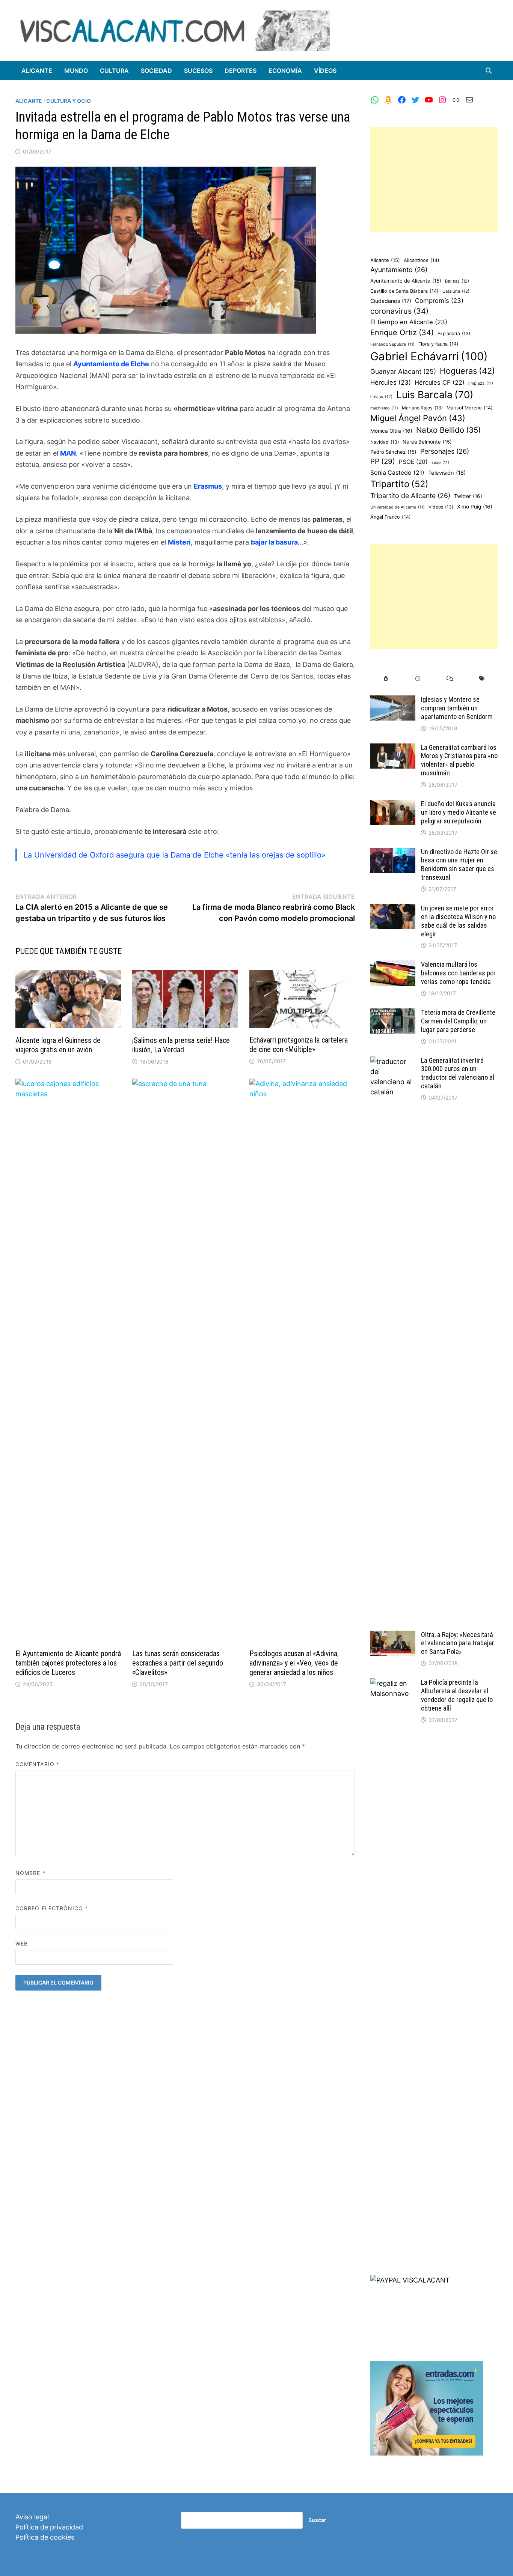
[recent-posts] (418, 679)
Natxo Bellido (448, 430)
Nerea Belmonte (427, 442)
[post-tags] (482, 679)
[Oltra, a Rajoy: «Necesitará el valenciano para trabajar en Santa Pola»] (393, 1636)
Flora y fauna (438, 344)
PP (383, 461)
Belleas (457, 281)
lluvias (381, 397)
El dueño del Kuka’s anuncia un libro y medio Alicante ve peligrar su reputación (459, 812)
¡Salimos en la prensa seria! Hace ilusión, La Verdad (181, 1045)
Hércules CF (440, 382)
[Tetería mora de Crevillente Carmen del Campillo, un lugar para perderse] (393, 1013)
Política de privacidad (49, 2527)
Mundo (76, 71)
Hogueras (467, 371)
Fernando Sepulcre (392, 344)
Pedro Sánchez (393, 452)
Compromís (439, 301)
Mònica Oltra (391, 431)
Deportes (241, 71)
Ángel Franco (391, 517)
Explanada (454, 333)
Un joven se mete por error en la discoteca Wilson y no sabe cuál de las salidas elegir (458, 921)
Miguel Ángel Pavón (418, 418)
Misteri (179, 542)
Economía (285, 71)
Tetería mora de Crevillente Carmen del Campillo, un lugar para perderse (458, 1021)
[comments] (450, 679)
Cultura (114, 71)
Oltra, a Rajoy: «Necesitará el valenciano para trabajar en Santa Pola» (458, 1643)
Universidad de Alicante (398, 507)
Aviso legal (32, 2517)
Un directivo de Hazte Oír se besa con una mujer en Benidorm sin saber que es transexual (459, 865)
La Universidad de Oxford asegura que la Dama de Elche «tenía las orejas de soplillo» (175, 855)
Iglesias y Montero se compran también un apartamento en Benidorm (457, 708)
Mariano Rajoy (422, 408)
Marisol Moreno (470, 408)
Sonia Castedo (397, 473)
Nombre (30, 1873)
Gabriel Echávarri (429, 356)
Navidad (385, 442)
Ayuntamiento (399, 270)
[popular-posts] (386, 679)
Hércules (391, 382)
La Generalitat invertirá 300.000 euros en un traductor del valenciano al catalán (458, 1073)
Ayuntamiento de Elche (111, 364)
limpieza (481, 383)
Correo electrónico (52, 1908)
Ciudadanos (391, 301)
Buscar (317, 2520)
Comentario (37, 1764)
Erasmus (208, 486)
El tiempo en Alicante (409, 322)
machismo (384, 408)
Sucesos (198, 71)
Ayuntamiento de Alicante (406, 281)
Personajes (445, 451)
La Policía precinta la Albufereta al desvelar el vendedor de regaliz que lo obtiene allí (457, 1695)
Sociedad (156, 71)
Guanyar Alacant (403, 371)
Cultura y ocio (69, 101)
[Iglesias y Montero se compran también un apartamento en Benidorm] (393, 700)
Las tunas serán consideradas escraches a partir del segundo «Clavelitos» (178, 1663)
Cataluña (456, 291)
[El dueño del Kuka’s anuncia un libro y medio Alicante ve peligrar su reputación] (393, 805)
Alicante (37, 71)
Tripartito (399, 484)
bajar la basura (274, 542)
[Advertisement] (434, 179)
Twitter (468, 496)
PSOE (413, 462)
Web (22, 1943)
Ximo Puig (475, 507)
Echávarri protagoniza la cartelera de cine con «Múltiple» (299, 1045)
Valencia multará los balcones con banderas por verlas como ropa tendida (458, 973)
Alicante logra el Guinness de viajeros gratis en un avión (58, 1045)
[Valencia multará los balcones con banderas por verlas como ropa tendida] (393, 965)
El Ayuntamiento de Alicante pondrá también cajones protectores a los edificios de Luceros (68, 1663)
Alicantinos (422, 260)
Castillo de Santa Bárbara (404, 291)
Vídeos (325, 71)
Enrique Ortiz (402, 333)
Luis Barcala (435, 395)
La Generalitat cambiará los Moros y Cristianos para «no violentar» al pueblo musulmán (459, 760)
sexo (440, 463)
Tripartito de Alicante (410, 496)
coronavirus (399, 311)
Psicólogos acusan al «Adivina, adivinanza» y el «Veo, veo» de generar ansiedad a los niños (294, 1663)
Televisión (447, 473)
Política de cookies (45, 2537)
